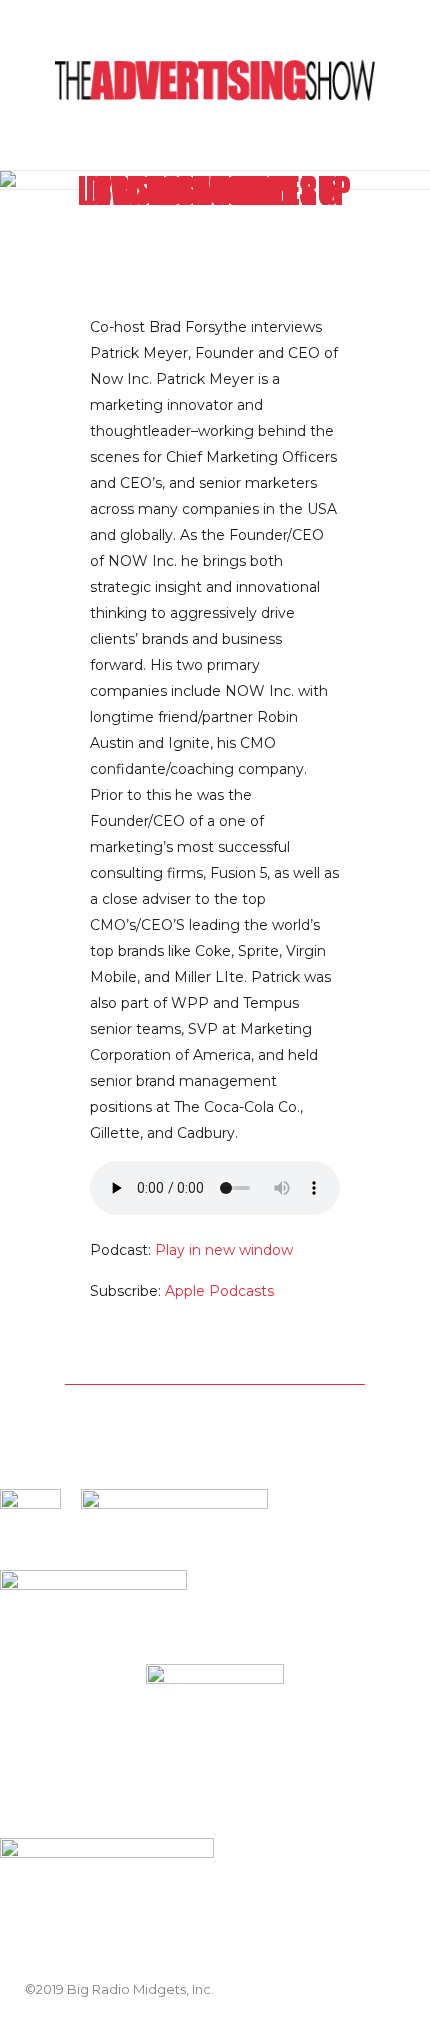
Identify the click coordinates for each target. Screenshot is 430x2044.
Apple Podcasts (219, 1291)
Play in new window (224, 1250)
